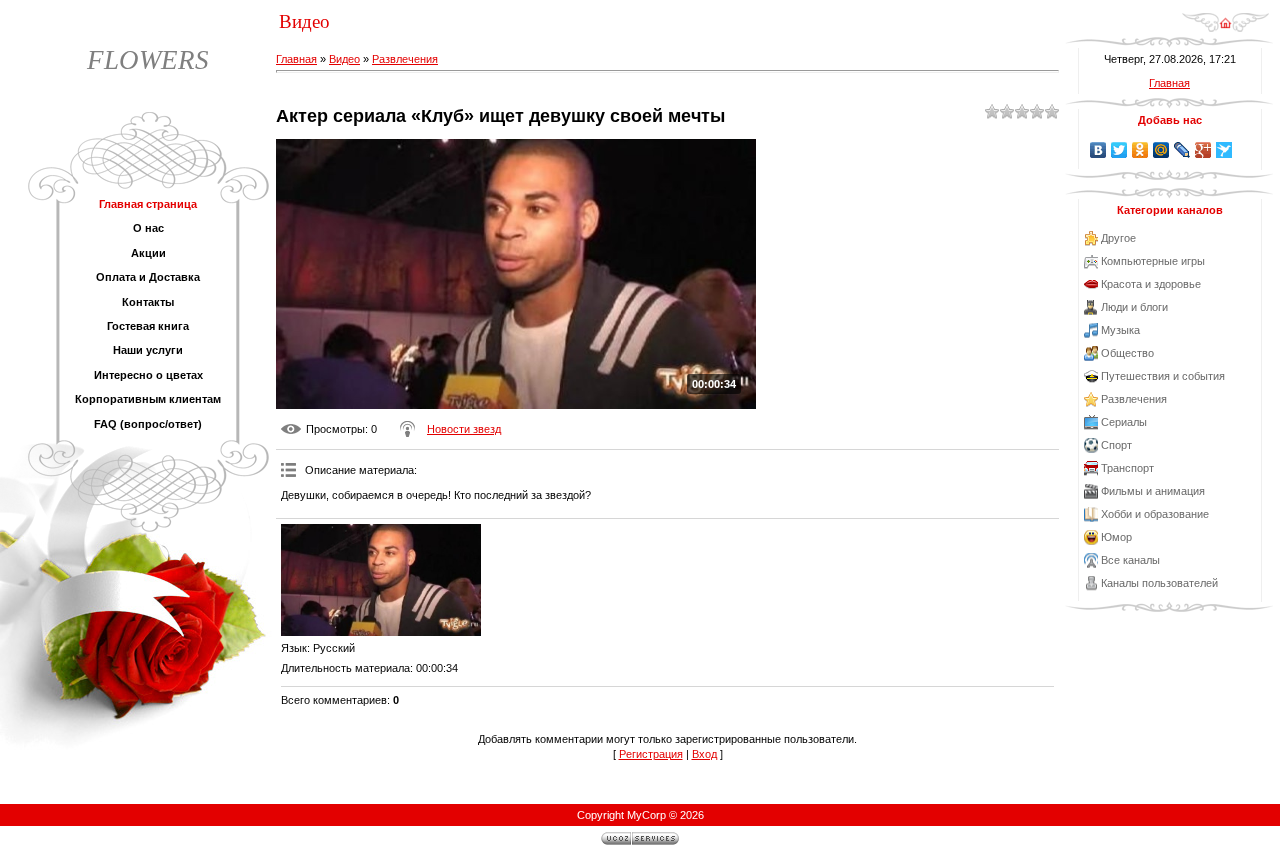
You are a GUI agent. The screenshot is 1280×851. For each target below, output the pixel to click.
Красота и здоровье (1151, 284)
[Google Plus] (1203, 150)
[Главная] (1225, 29)
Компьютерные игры (1153, 261)
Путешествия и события (1163, 376)
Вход (704, 754)
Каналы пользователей (1159, 583)
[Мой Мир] (1161, 150)
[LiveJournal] (1182, 150)
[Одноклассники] (1140, 150)
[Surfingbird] (1224, 150)
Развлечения (405, 59)
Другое (1118, 238)
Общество (1127, 353)
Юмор (1116, 537)
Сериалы (1124, 422)
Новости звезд (464, 429)
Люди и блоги (1134, 307)
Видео (344, 59)
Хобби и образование (1155, 514)
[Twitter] (1119, 150)
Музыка (1120, 330)
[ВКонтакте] (1098, 150)
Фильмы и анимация (1153, 491)
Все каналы (1130, 560)
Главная (296, 59)
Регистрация (651, 754)
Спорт (1116, 445)
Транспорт (1127, 468)
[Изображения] (381, 580)
